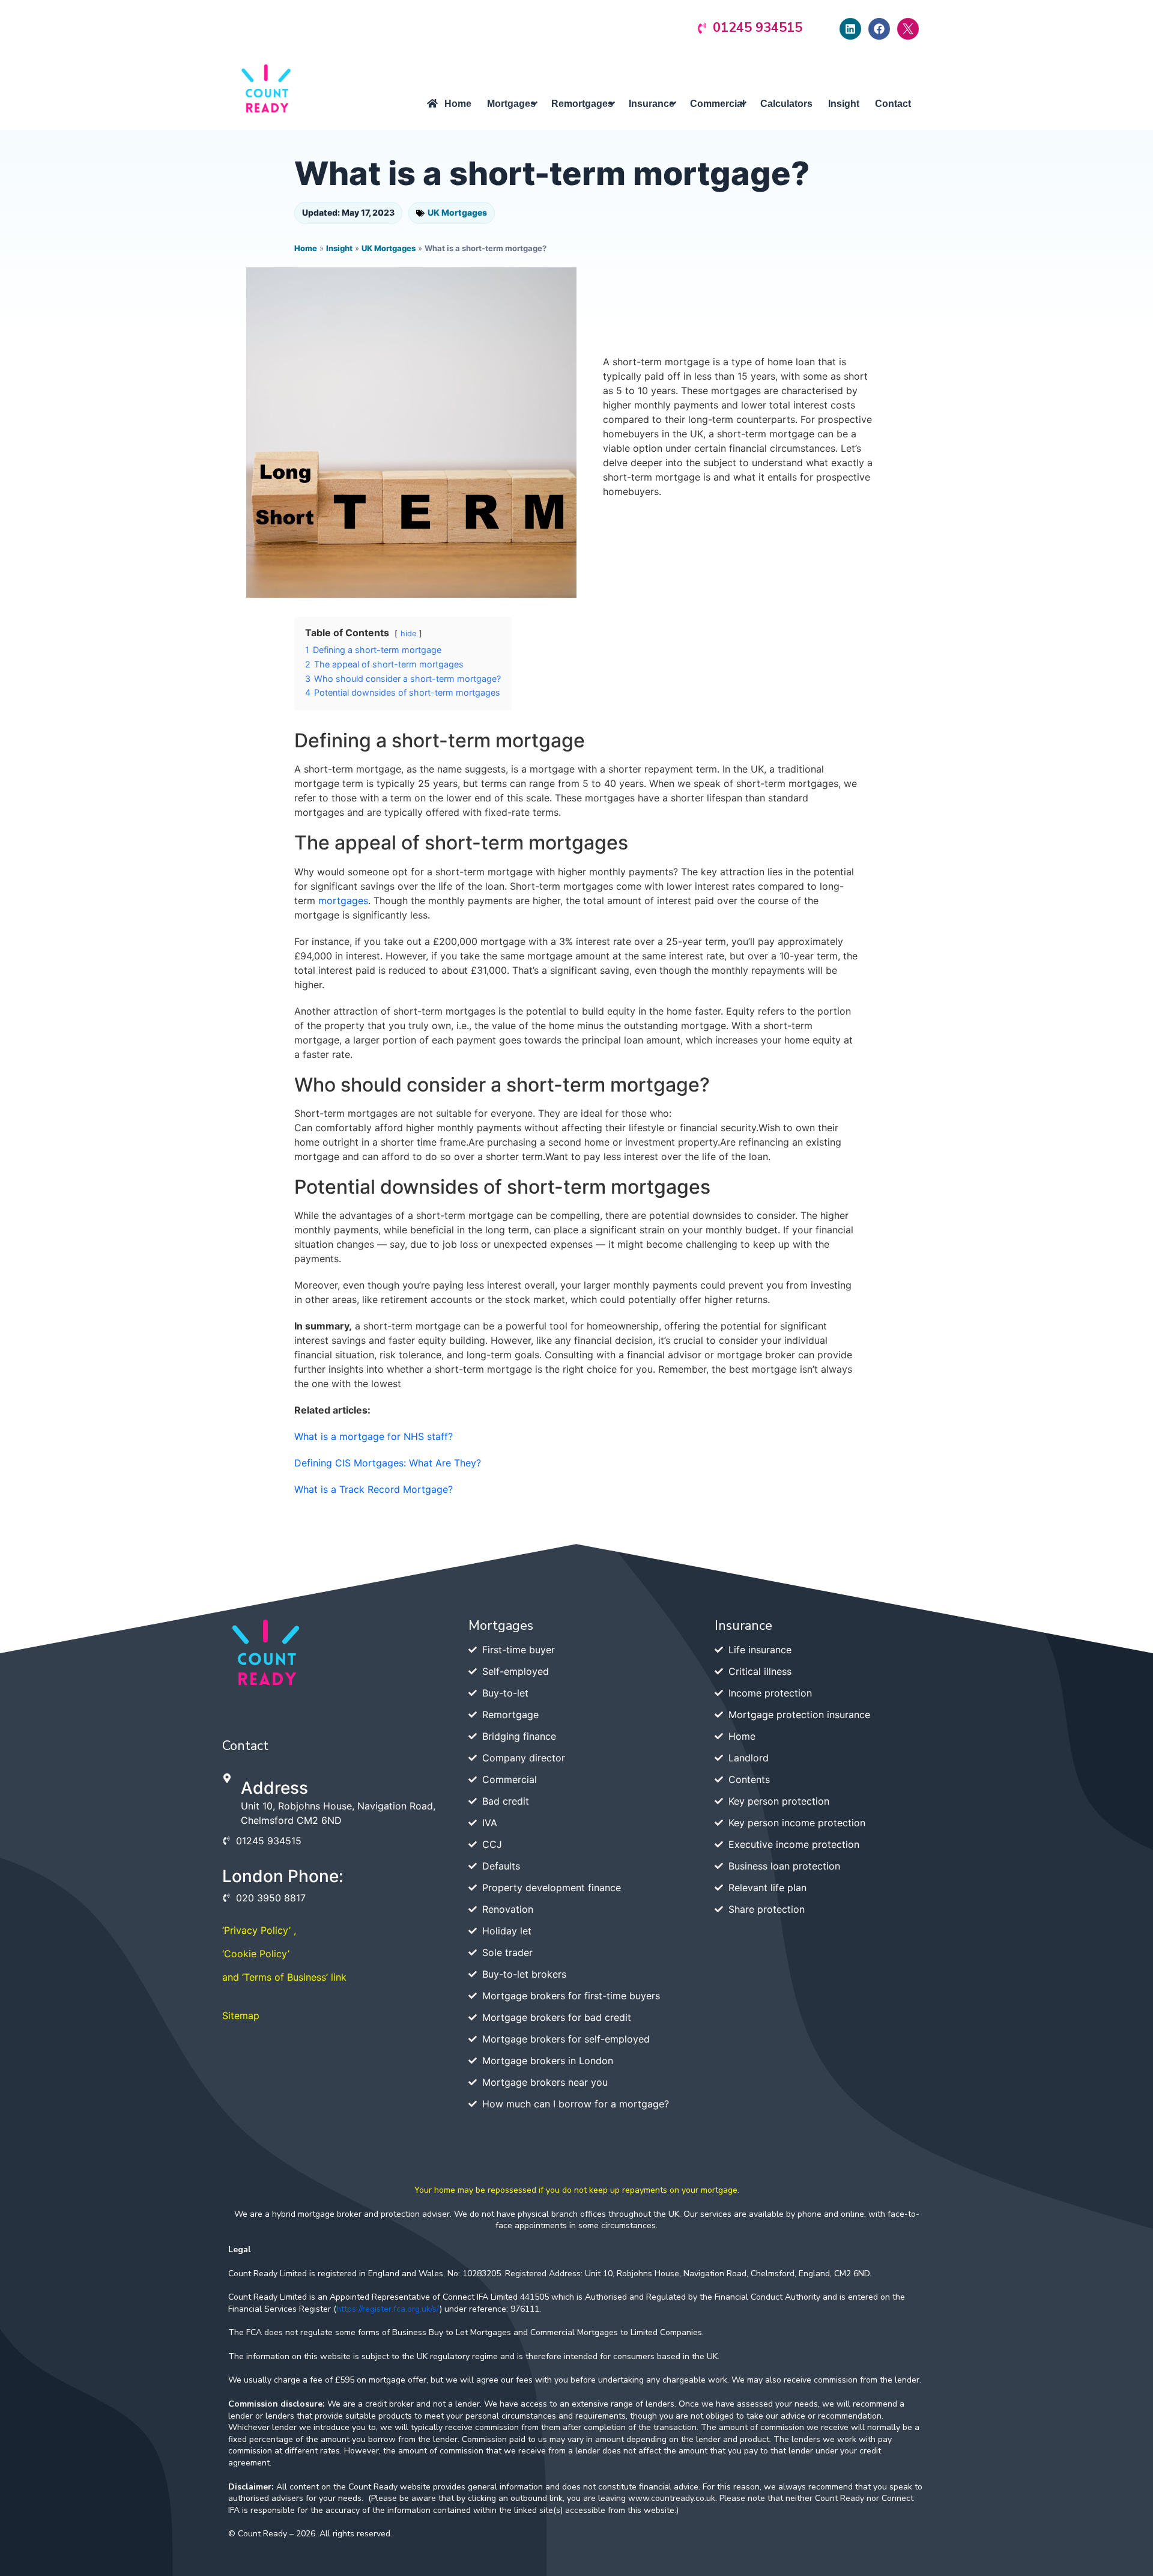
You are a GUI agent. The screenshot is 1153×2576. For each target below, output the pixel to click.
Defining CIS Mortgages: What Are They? (388, 1463)
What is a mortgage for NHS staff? (374, 1436)
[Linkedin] (850, 29)
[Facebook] (879, 29)
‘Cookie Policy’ (256, 1954)
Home (306, 248)
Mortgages (501, 1626)
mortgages (343, 901)
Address (274, 1788)
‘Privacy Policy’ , (259, 1930)
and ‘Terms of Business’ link (284, 1977)
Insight (339, 248)
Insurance (743, 1626)
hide (408, 633)
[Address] (227, 1778)
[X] (908, 29)
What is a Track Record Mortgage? (374, 1489)
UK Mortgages (457, 212)
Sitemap (241, 2016)
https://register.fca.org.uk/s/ (388, 2309)
